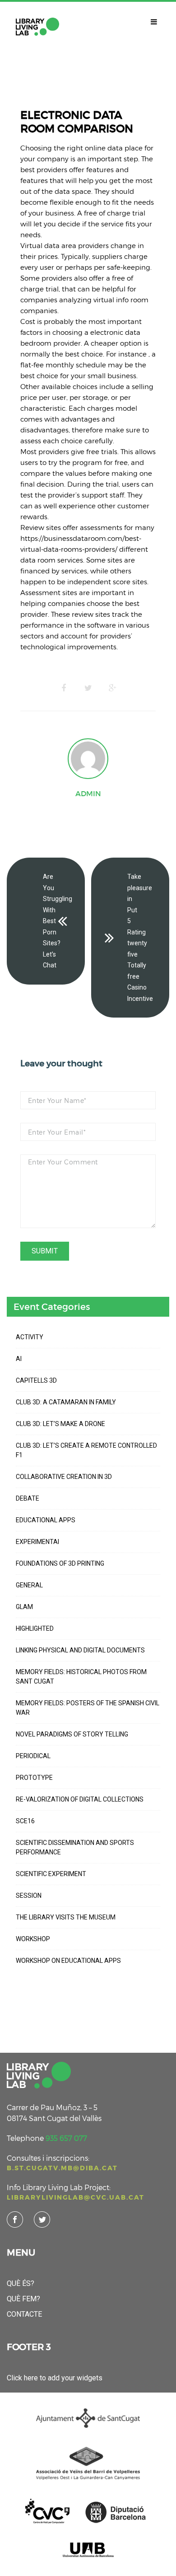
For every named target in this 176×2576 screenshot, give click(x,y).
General (29, 1585)
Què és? (21, 2283)
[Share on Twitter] (88, 688)
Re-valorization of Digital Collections (80, 1799)
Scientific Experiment (51, 1874)
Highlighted (35, 1628)
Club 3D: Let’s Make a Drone (60, 1424)
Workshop (33, 1939)
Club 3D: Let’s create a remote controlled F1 (86, 1450)
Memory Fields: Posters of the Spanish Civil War (88, 1708)
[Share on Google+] (112, 688)
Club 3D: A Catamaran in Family (66, 1402)
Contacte (24, 2314)
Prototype (34, 1778)
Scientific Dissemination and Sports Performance (75, 1847)
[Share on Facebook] (64, 688)
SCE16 (25, 1821)
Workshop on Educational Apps (68, 1961)
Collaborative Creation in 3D (64, 1477)
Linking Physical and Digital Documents (80, 1650)
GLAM (24, 1607)
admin (88, 793)
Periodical (33, 1756)
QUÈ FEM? (23, 2299)
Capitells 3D (36, 1380)
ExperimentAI (37, 1542)
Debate (28, 1498)
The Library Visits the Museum (66, 1917)
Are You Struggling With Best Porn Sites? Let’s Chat (58, 921)
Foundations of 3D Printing (60, 1563)
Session (29, 1896)
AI (19, 1359)
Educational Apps (46, 1520)
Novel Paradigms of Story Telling (72, 1734)
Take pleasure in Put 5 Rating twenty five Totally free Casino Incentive (140, 938)
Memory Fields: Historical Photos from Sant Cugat (81, 1677)
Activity (30, 1337)
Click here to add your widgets (55, 2378)
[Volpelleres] (37, 27)
